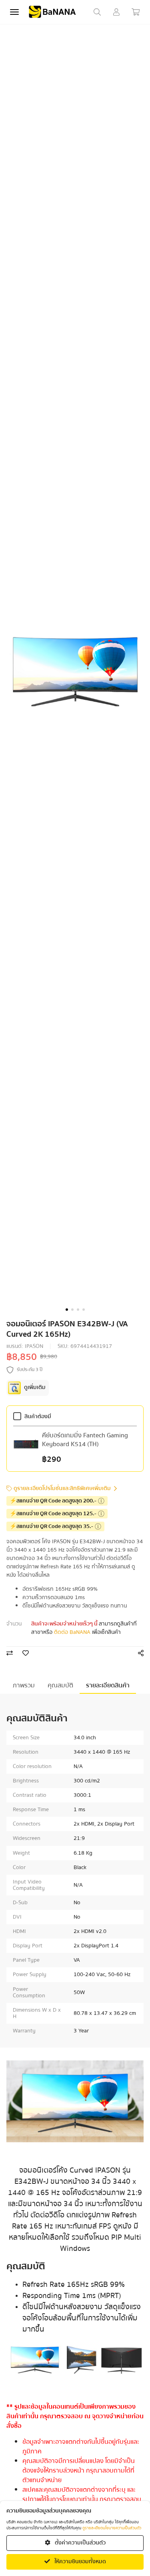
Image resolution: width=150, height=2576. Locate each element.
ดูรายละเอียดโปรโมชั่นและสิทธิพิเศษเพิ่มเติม (62, 1489)
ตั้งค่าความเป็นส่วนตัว (80, 2543)
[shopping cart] (136, 12)
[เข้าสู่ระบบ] (116, 12)
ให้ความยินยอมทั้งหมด (80, 2562)
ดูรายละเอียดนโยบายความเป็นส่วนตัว (112, 2528)
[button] (67, 1310)
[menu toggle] (14, 12)
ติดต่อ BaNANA (72, 1632)
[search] (97, 12)
